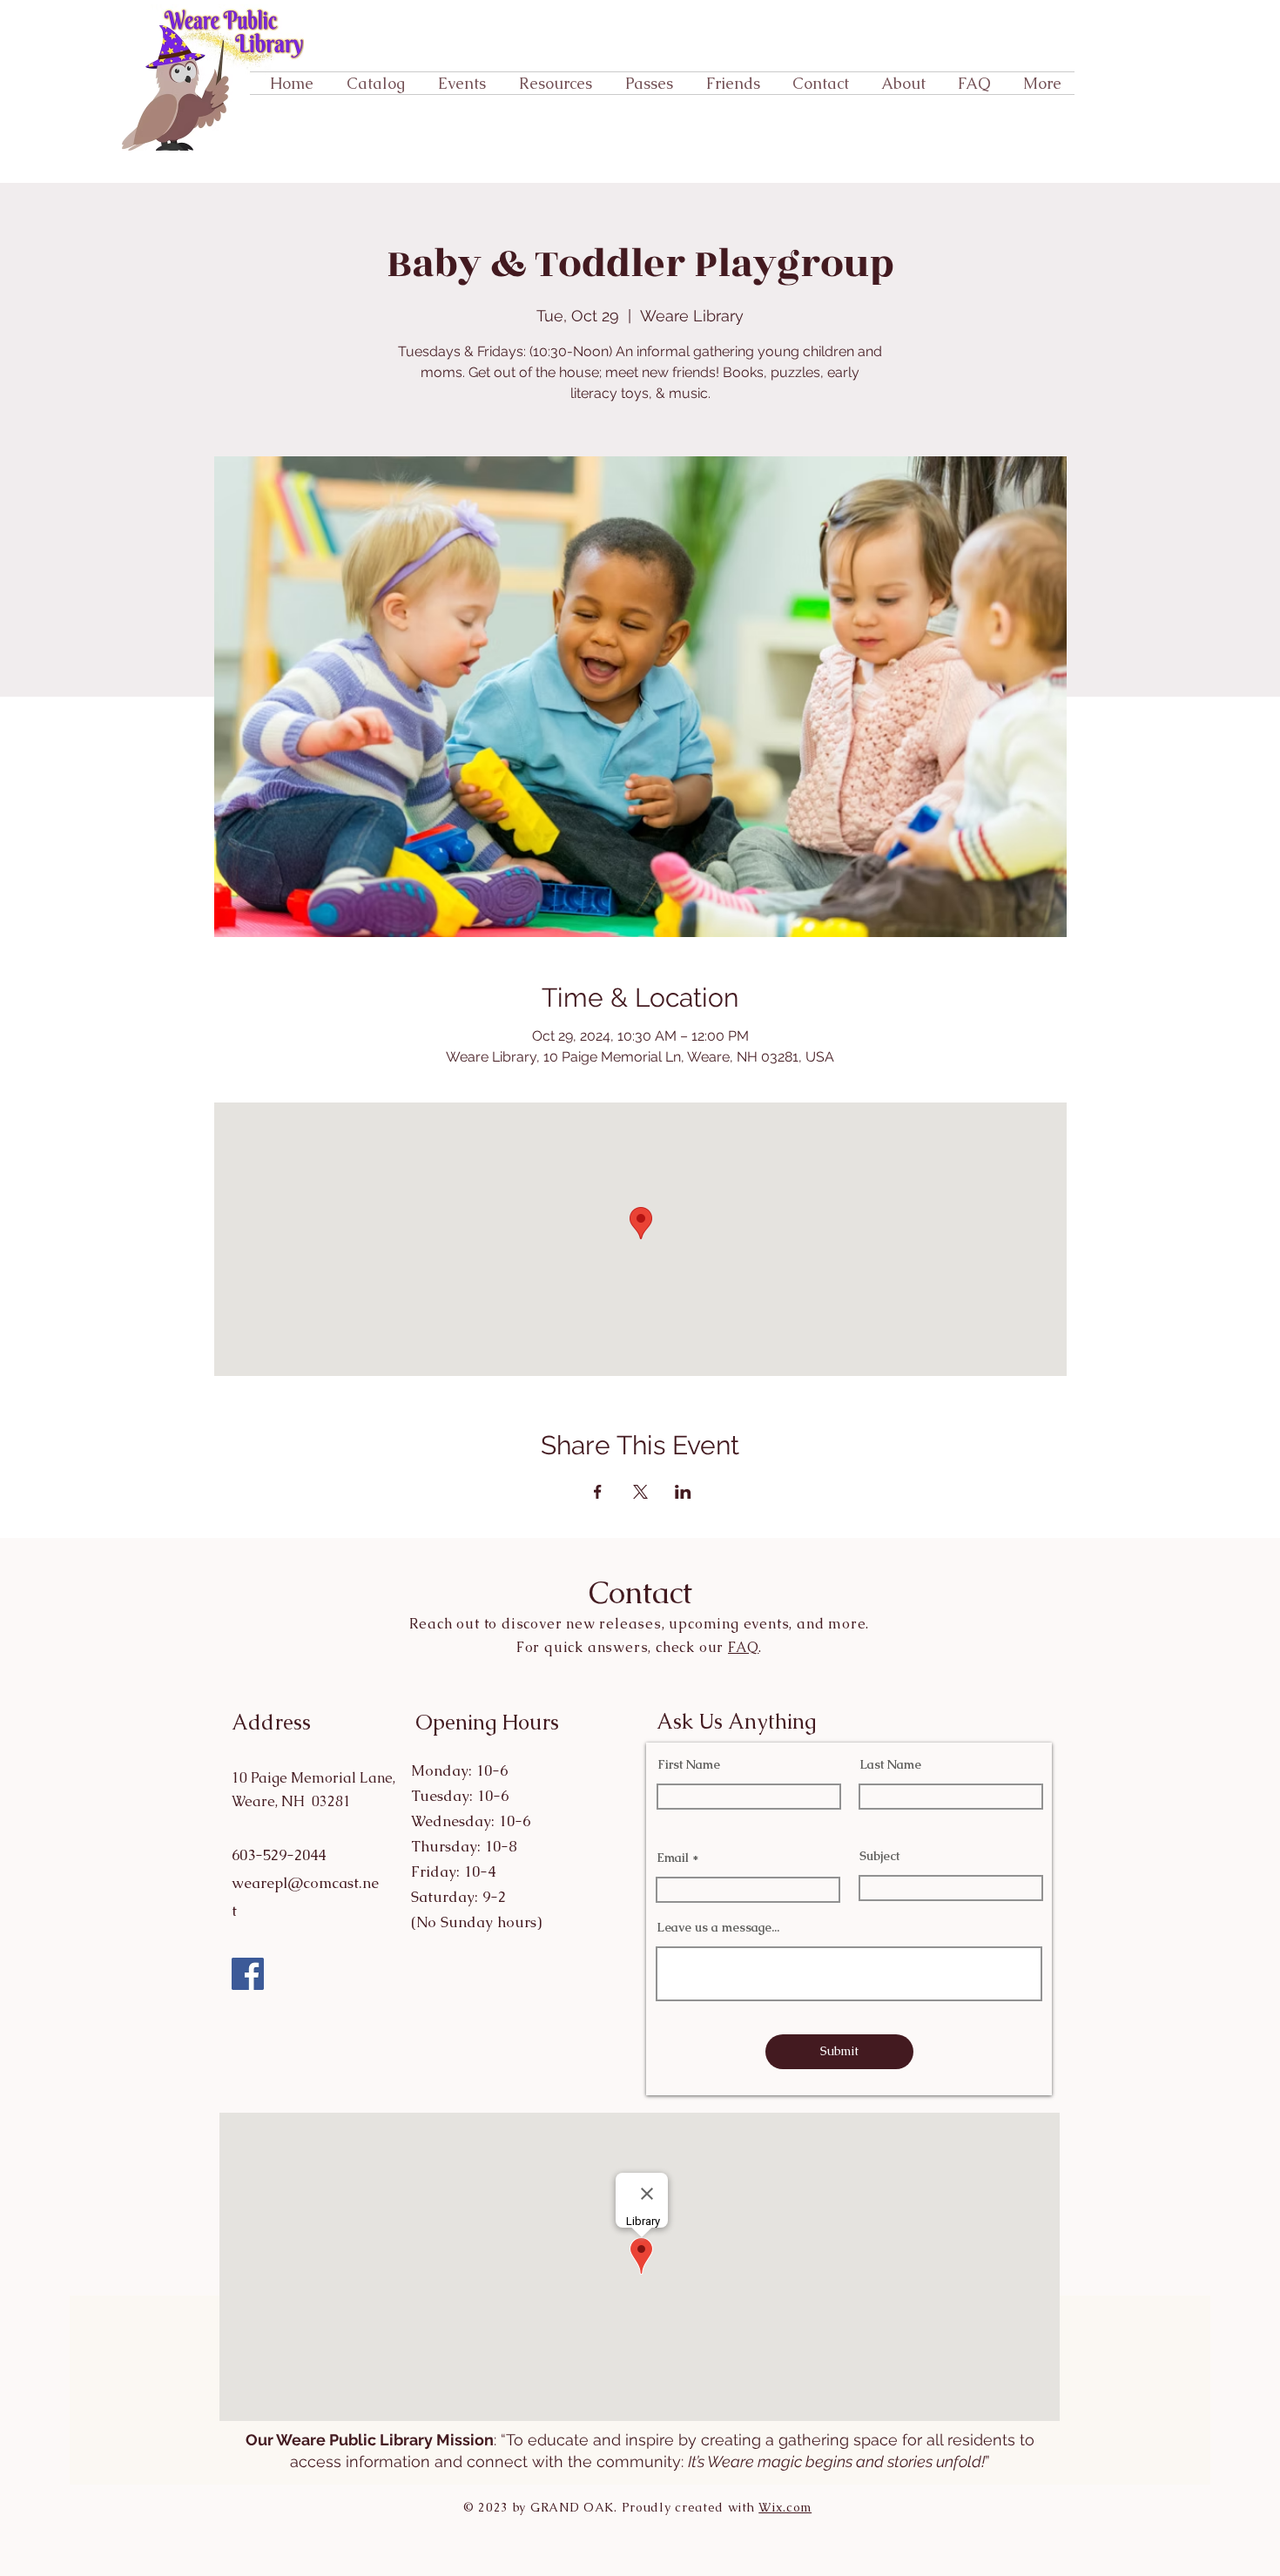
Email (673, 1858)
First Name (689, 1764)
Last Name (890, 1764)
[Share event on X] (640, 1492)
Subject (879, 1856)
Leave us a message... (718, 1927)
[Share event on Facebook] (598, 1492)
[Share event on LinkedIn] (683, 1492)
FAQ (743, 1647)
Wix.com (785, 2507)
